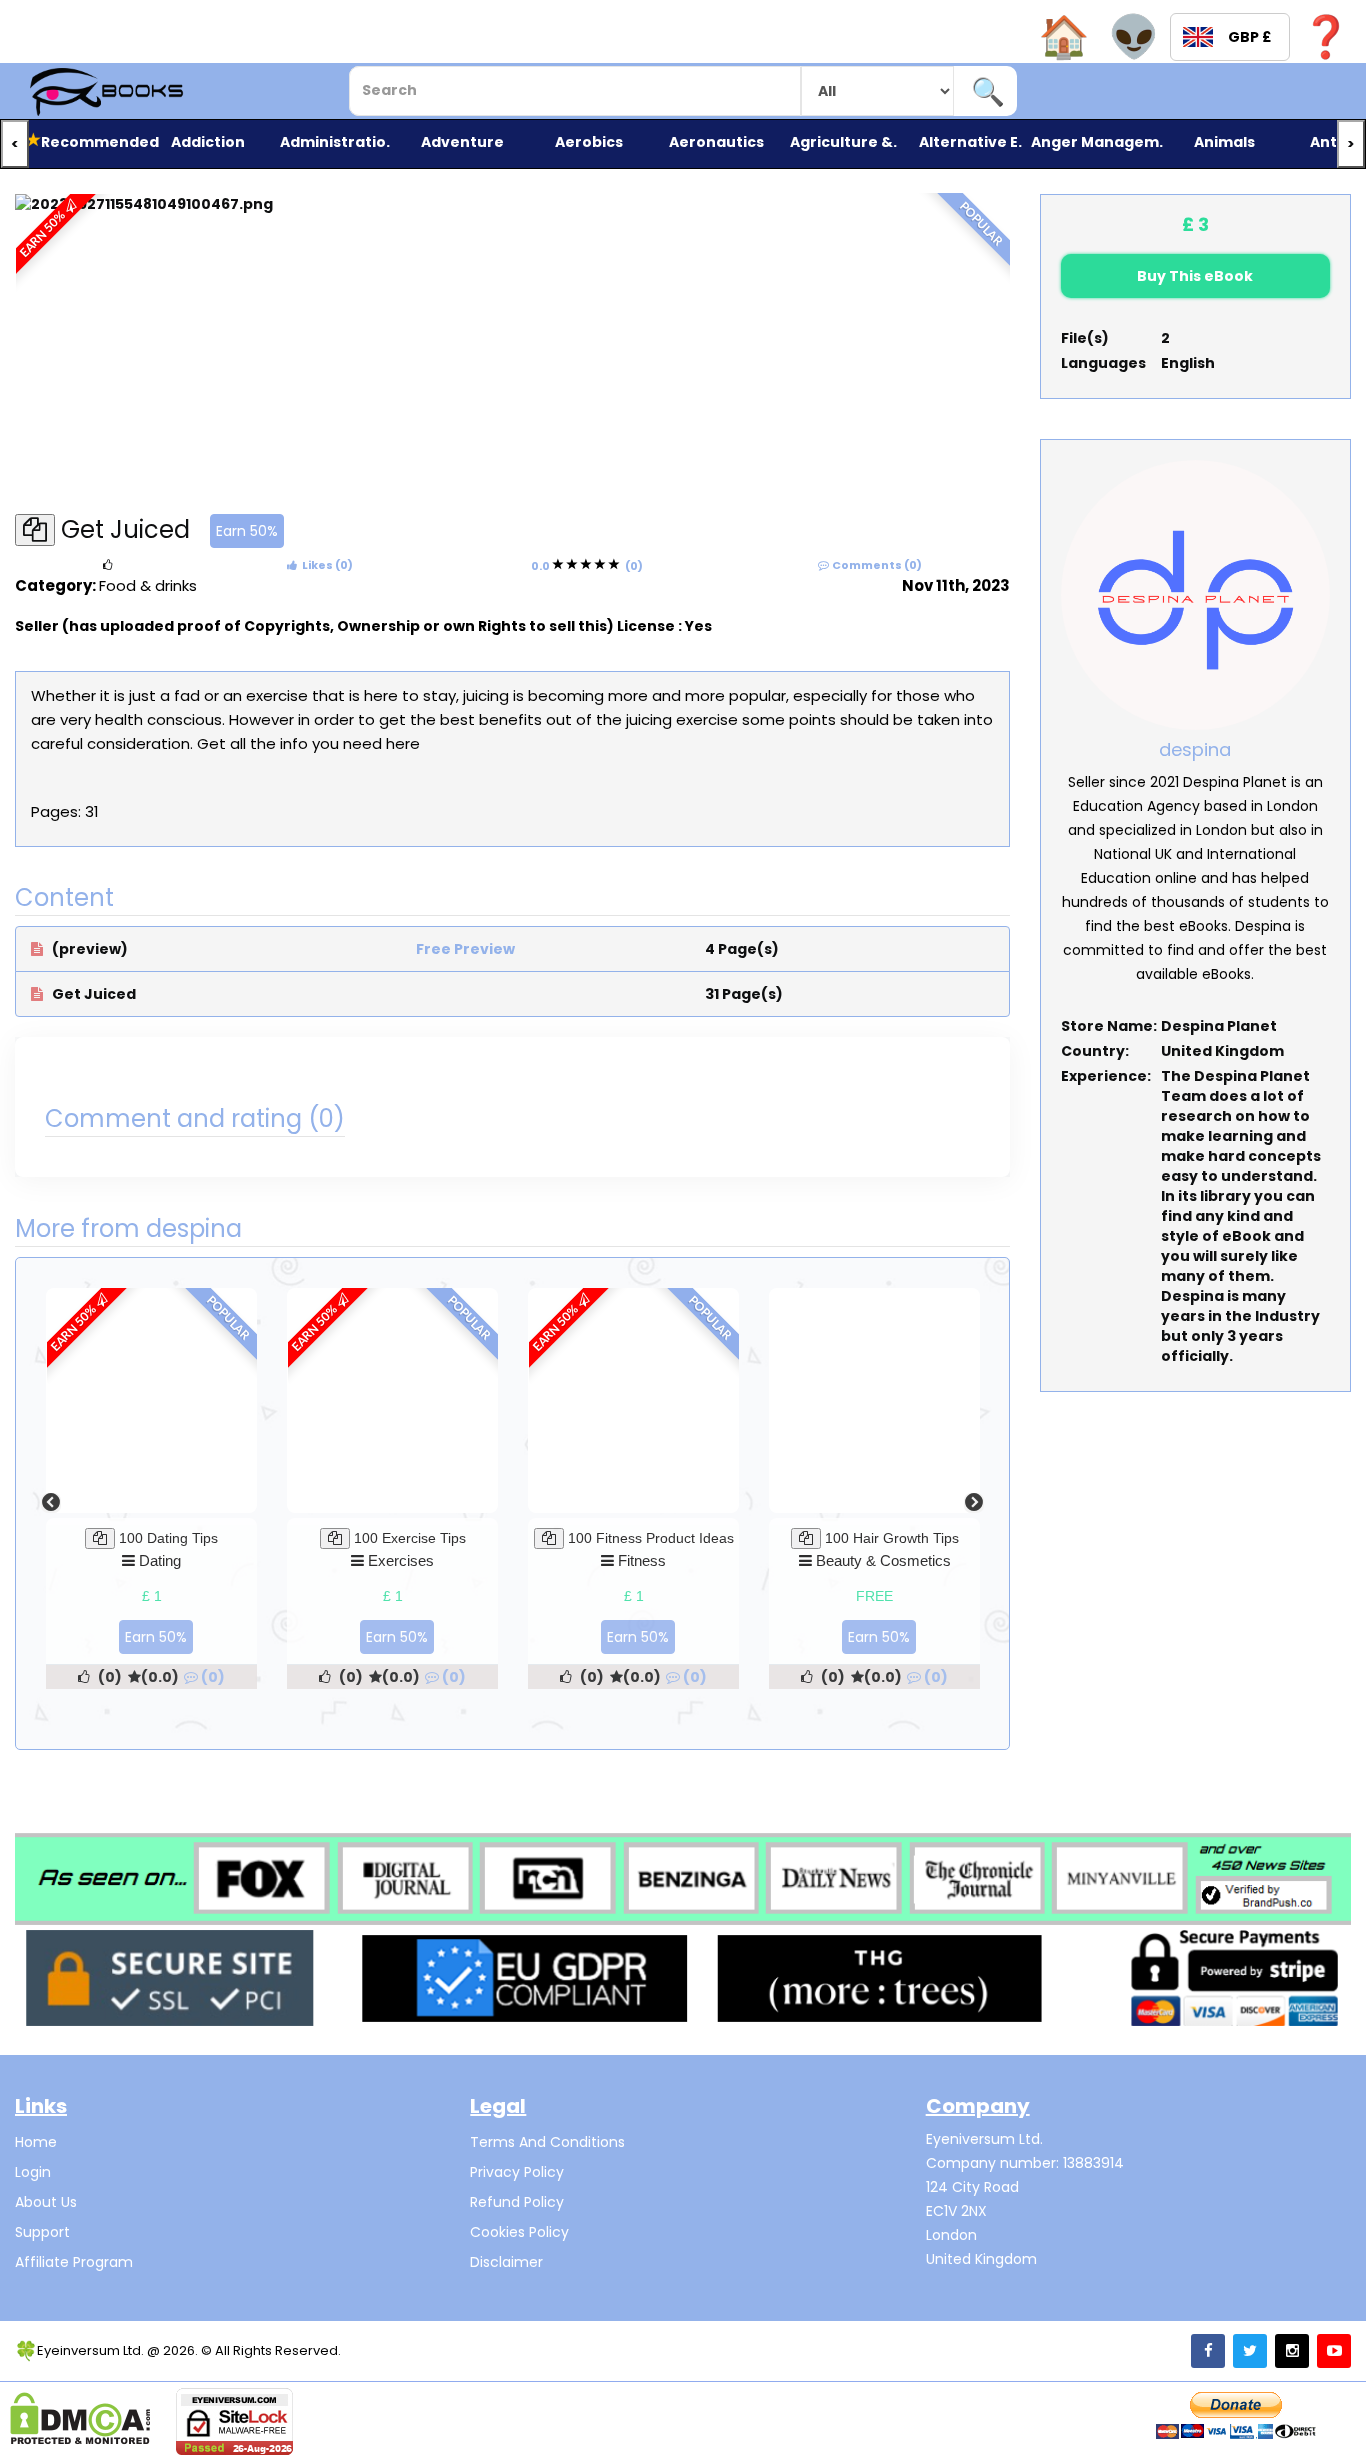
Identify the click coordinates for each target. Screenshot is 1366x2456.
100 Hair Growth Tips (892, 1538)
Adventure (462, 142)
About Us (46, 2202)
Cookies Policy (519, 2232)
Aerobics (589, 142)
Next (974, 1503)
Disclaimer (506, 2262)
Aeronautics (716, 142)
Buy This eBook (1195, 276)
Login (33, 2172)
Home (36, 2142)
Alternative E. (970, 142)
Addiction (208, 142)
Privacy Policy (517, 2172)
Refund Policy (517, 2202)
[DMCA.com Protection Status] (80, 2418)
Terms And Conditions (547, 2142)
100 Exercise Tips (410, 1538)
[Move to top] (1331, 2421)
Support (42, 2232)
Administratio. (335, 142)
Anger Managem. (1097, 142)
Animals (1224, 142)
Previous (51, 1503)
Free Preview (465, 949)
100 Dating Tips (168, 1538)
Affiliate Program (74, 2262)
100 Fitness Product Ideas (651, 1538)
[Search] (987, 91)
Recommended (92, 142)
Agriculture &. (843, 142)
